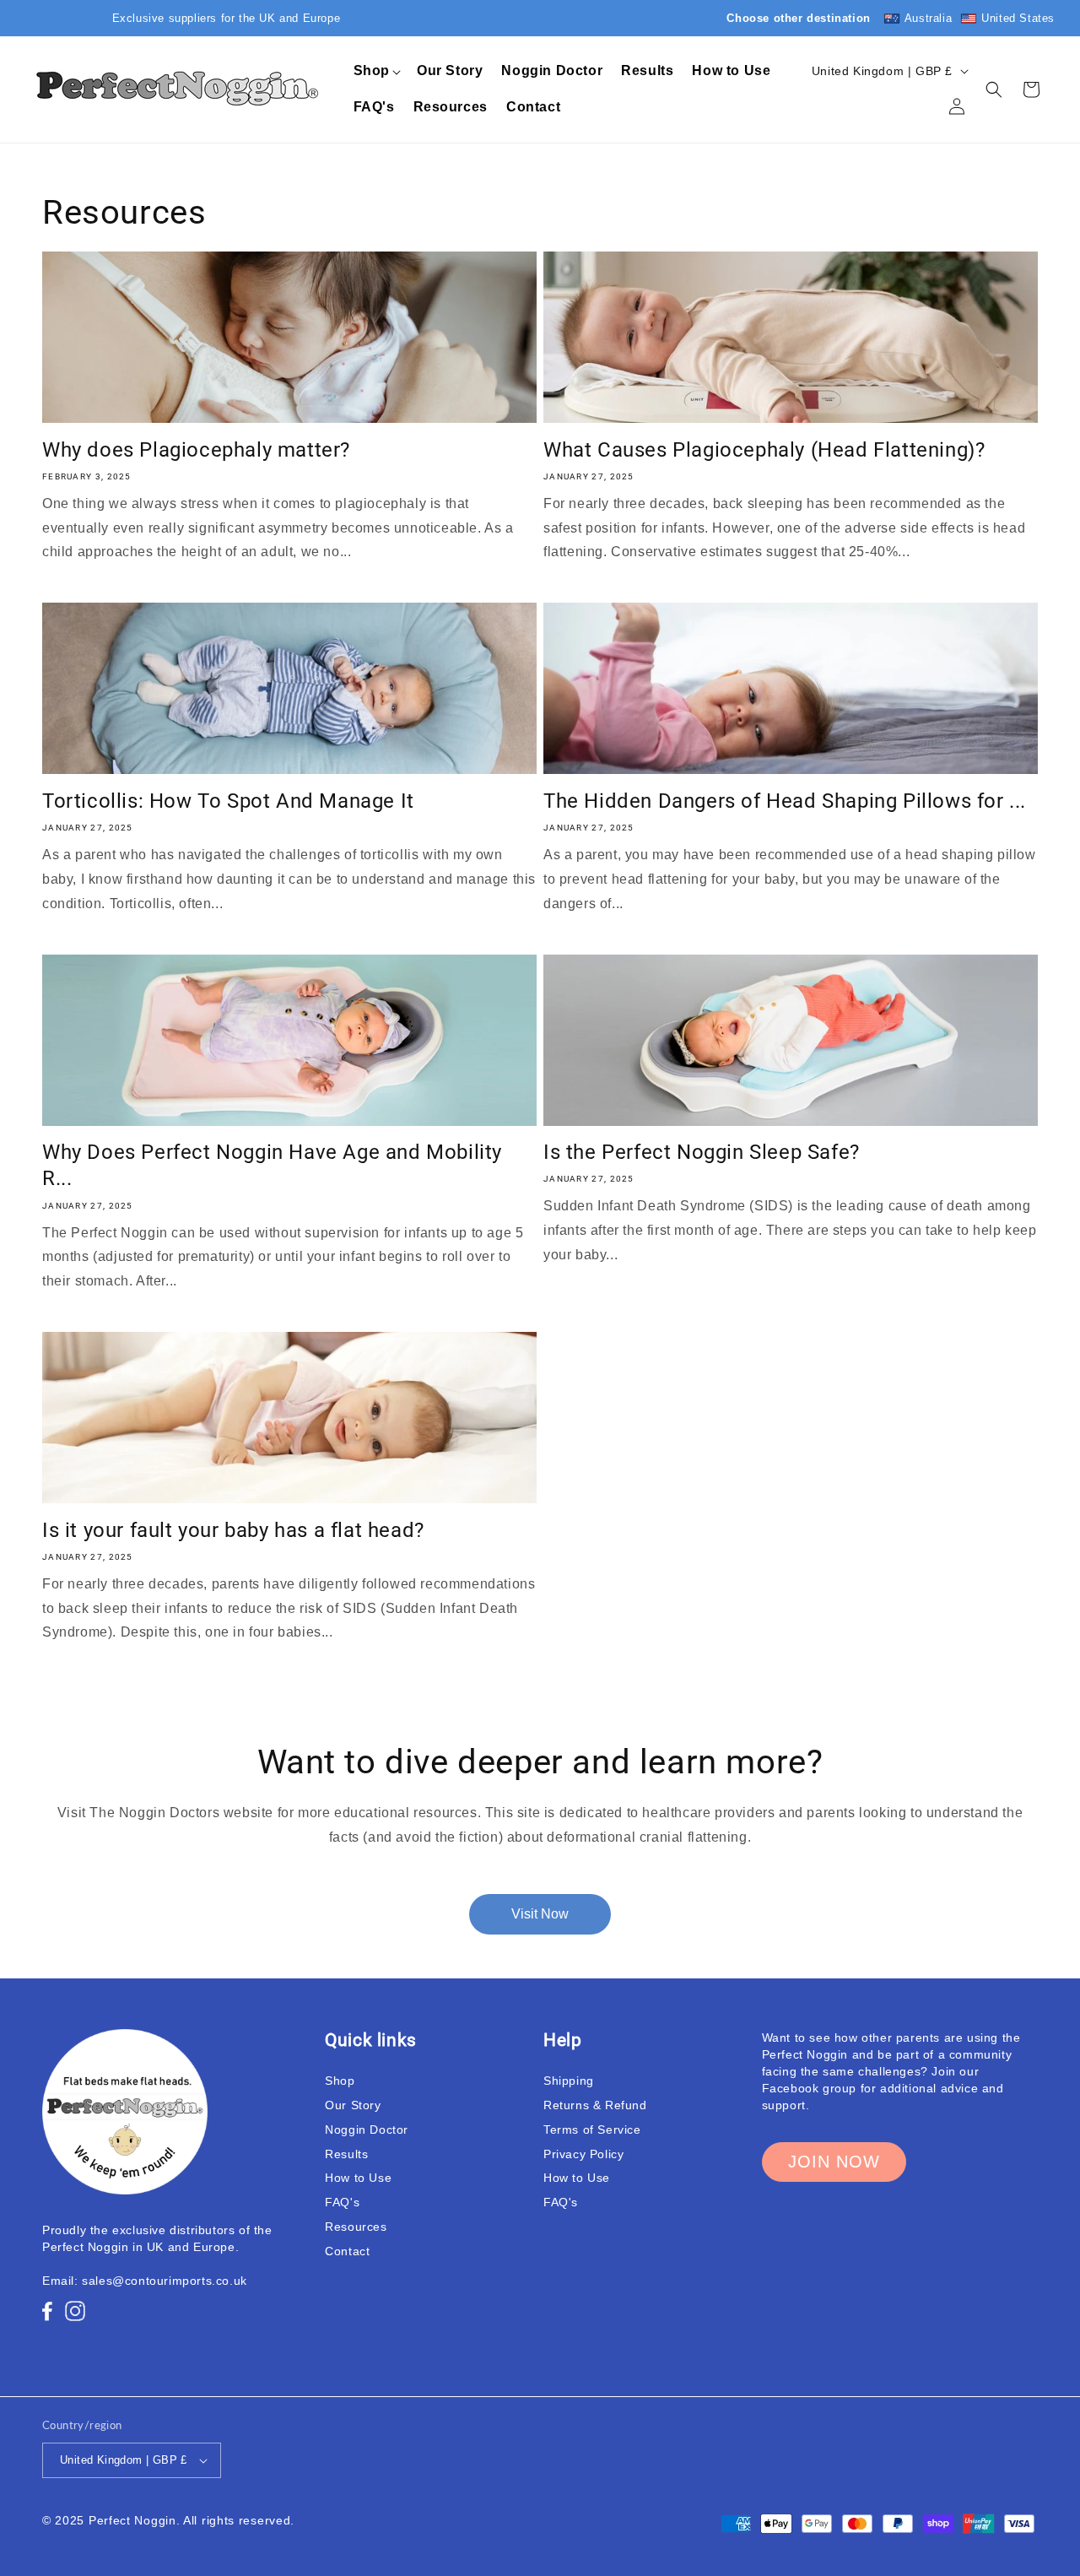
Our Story (353, 2105)
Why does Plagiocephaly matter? (196, 450)
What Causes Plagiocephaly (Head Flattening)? (764, 450)
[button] (376, 71)
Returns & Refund (595, 2105)
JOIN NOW (834, 2162)
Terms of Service (592, 2130)
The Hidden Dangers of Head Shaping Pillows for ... (785, 801)
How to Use (358, 2178)
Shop (340, 2081)
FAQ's (342, 2202)
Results (346, 2154)
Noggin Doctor (367, 2130)
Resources (356, 2227)
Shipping (569, 2081)
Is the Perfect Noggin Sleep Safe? (702, 1152)
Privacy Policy (583, 2154)
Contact (347, 2251)
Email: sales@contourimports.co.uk (145, 2281)
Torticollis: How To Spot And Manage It (228, 801)
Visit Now (540, 1914)
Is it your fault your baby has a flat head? (233, 1530)
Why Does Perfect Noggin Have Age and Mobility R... (272, 1165)
